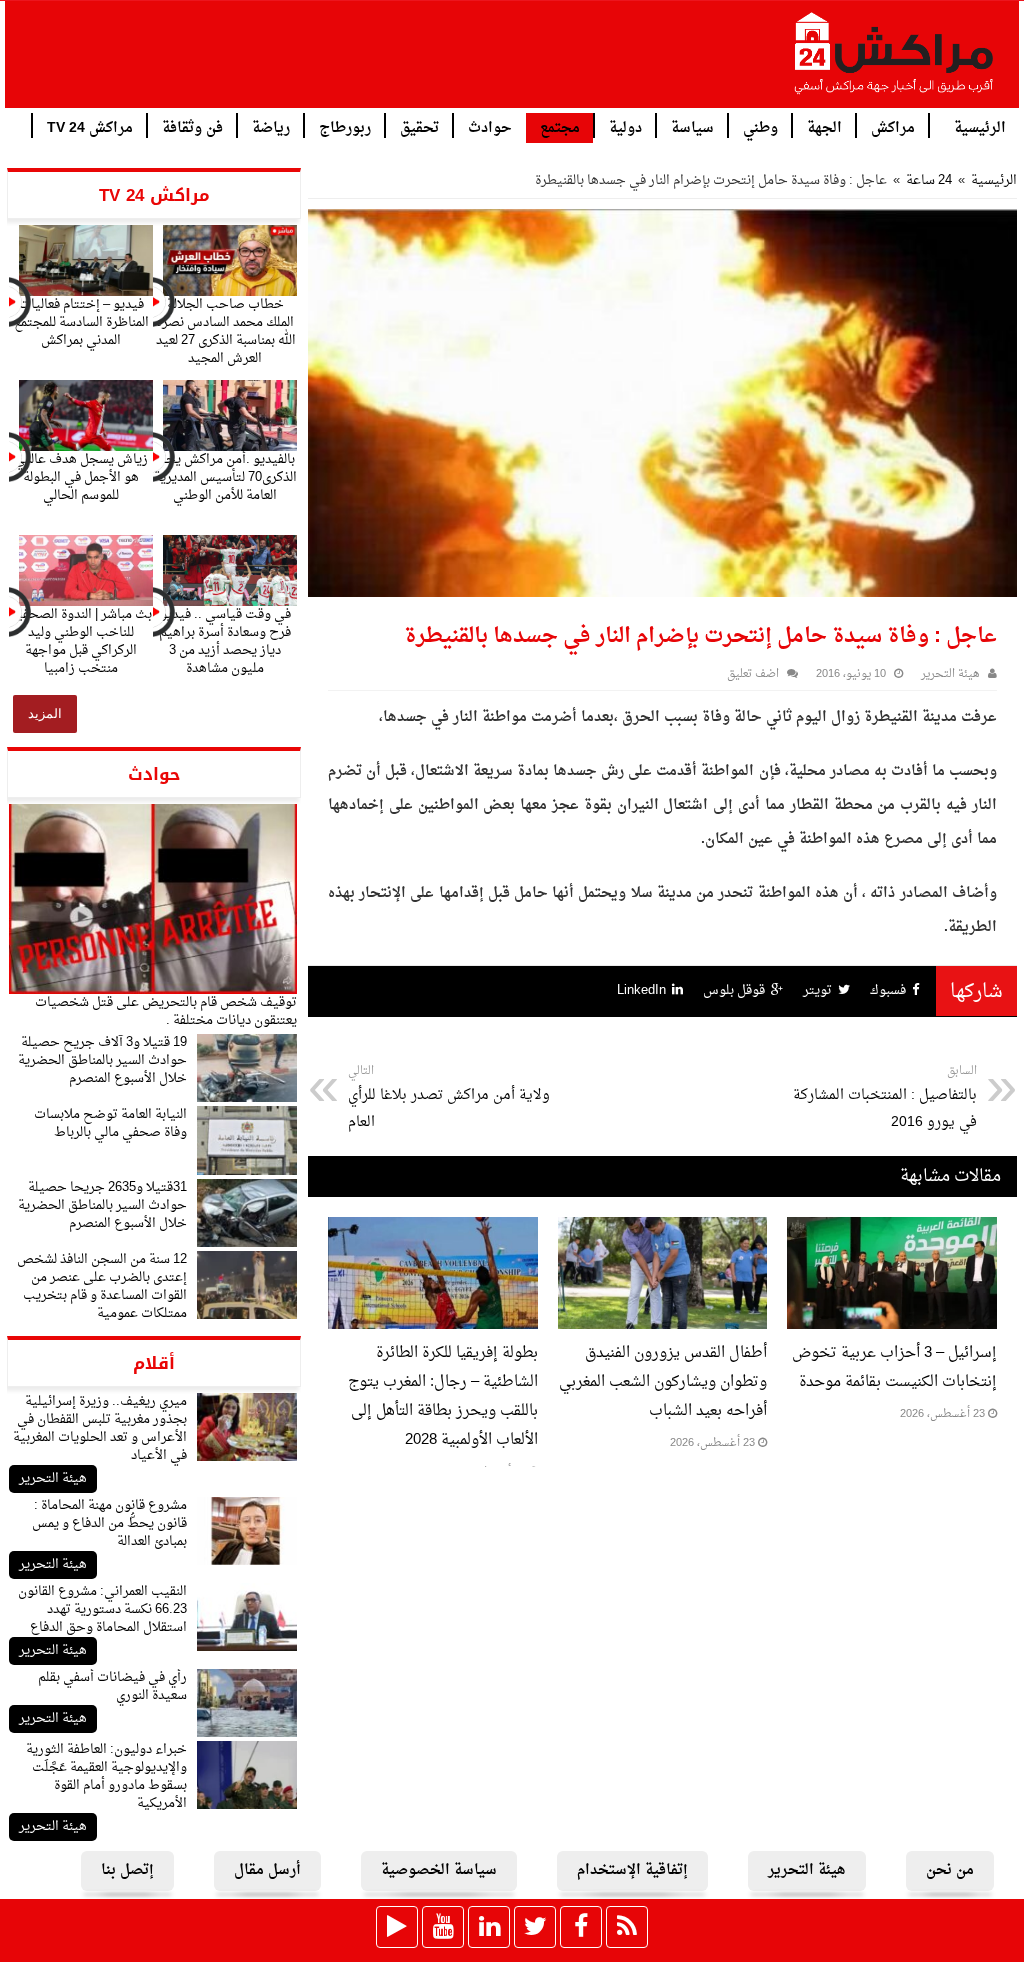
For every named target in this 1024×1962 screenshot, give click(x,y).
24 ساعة (929, 180)
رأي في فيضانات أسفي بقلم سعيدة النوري (112, 1686)
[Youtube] (443, 1927)
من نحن (950, 1870)
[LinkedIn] (489, 1927)
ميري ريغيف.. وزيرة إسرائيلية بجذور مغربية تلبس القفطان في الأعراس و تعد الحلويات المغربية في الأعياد (100, 1428)
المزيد (45, 713)
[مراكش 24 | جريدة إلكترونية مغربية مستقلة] (895, 61)
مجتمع (560, 128)
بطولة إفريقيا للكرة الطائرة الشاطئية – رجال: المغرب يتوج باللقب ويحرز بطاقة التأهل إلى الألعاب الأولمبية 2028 (443, 1397)
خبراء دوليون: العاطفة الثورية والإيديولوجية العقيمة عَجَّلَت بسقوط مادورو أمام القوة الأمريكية (106, 1776)
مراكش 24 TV (90, 126)
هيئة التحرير (53, 1478)
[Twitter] (535, 1927)
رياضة (271, 126)
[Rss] (627, 1927)
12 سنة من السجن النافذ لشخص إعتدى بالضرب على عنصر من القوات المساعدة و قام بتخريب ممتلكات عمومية (102, 1286)
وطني (760, 126)
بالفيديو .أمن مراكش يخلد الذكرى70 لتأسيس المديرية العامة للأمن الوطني (225, 477)
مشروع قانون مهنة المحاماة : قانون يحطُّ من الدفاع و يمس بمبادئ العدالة (109, 1523)
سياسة (692, 126)
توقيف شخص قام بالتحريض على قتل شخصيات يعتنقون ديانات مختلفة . (166, 1011)
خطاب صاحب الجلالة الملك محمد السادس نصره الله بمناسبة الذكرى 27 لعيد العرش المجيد (225, 331)
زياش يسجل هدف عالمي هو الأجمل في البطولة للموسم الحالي (81, 477)
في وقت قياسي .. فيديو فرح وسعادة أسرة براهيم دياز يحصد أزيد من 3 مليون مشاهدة (225, 641)
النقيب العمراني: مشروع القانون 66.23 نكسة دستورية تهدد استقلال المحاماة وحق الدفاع (102, 1609)
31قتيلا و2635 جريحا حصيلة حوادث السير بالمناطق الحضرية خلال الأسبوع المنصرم (102, 1205)
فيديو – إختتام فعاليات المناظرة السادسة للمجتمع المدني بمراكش (81, 322)
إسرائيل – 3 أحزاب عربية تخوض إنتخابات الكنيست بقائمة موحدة (894, 1368)
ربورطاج (345, 126)
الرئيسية (980, 126)
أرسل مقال (267, 1870)
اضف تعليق (753, 674)
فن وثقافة (192, 126)
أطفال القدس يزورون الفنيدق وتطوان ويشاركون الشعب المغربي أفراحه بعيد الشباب (663, 1382)
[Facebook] (581, 1927)
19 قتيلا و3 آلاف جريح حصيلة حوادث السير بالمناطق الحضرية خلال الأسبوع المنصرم (102, 1060)
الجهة (824, 126)
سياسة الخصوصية (439, 1870)
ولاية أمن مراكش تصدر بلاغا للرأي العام (449, 1098)
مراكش (893, 126)
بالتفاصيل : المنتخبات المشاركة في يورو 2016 (885, 1098)
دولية (625, 126)
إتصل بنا (127, 1870)
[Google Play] (397, 1927)
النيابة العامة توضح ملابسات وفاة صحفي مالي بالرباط (110, 1123)
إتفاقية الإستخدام (632, 1870)
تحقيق (419, 126)
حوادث (490, 126)
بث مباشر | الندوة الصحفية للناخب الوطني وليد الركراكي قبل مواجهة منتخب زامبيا (81, 641)
